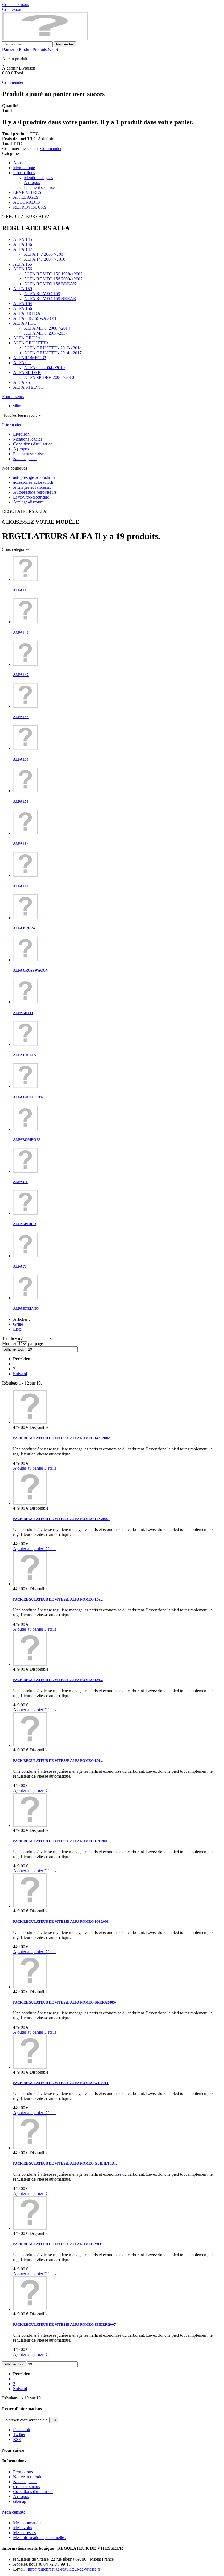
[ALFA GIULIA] (25, 1044)
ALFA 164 (23, 303)
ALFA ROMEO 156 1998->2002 (53, 274)
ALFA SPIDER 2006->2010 (49, 377)
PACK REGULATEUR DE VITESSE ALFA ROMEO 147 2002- (61, 1519)
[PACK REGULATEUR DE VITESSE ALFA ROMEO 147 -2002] (30, 1422)
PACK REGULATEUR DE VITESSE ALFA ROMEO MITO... (60, 2244)
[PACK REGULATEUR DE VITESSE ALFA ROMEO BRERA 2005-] (30, 1987)
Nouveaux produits (30, 2477)
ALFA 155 (23, 264)
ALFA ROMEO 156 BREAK (50, 284)
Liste (17, 1329)
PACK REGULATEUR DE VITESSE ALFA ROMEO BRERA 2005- (65, 2002)
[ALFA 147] (25, 664)
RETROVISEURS (30, 207)
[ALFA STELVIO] (25, 1298)
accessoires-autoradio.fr (33, 482)
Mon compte (24, 168)
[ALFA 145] (25, 579)
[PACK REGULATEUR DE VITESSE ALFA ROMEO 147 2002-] (30, 1503)
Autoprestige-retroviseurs (35, 492)
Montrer (10, 1344)
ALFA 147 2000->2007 (45, 254)
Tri (5, 1338)
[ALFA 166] (25, 875)
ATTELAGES (26, 197)
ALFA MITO (25, 323)
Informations (24, 173)
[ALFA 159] (25, 791)
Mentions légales (39, 178)
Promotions (23, 2472)
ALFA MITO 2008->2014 (47, 328)
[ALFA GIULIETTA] (25, 1086)
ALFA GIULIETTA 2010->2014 (53, 348)
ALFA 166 (23, 308)
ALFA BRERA (27, 313)
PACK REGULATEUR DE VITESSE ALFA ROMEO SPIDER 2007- (65, 2325)
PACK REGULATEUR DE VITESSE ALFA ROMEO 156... (58, 1599)
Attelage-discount (28, 502)
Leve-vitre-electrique (31, 497)
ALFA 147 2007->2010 (45, 259)
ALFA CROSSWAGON (35, 318)
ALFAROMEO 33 (30, 358)
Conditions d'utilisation (33, 444)
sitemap (20, 2501)
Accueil (20, 163)
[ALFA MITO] (25, 1002)
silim (17, 406)
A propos (32, 182)
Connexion (12, 9)
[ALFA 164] (25, 833)
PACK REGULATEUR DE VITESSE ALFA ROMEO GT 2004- (61, 2083)
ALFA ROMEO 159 (42, 294)
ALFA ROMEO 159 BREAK (50, 299)
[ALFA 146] (25, 622)
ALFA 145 (23, 239)
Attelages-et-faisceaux (32, 487)
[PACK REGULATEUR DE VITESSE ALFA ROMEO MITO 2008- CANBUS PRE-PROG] (30, 2228)
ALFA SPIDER (27, 372)
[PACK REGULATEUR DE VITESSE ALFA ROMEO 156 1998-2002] (30, 1584)
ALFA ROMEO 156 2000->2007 (53, 279)
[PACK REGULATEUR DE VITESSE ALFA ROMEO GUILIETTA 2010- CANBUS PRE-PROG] (30, 2148)
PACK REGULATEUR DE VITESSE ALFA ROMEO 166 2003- (61, 1922)
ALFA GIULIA (27, 338)
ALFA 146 (23, 244)
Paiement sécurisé (39, 187)
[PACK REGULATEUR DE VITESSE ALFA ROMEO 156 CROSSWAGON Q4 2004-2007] (30, 1745)
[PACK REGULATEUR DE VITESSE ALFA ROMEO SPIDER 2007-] (30, 2309)
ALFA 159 (23, 289)
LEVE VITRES (27, 192)
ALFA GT (22, 363)
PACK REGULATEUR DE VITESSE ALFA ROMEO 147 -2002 (61, 1438)
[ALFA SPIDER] (25, 1213)
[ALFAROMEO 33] (25, 1129)
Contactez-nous (16, 5)
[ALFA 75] (25, 1256)
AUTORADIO (26, 202)
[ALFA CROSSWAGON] (25, 960)
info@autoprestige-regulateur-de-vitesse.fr (64, 2569)
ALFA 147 (23, 249)
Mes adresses (24, 2533)
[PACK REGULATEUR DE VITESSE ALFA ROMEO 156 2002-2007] (30, 1664)
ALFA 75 (21, 382)
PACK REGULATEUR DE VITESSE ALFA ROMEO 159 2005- (61, 1841)
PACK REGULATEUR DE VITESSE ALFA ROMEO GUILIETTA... (65, 2163)
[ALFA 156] (25, 748)
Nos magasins (25, 459)
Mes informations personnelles (39, 2538)
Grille (18, 1324)
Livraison (21, 434)
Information (12, 425)
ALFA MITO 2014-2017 (46, 333)
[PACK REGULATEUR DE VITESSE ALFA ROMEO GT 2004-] (30, 2067)
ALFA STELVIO (28, 387)
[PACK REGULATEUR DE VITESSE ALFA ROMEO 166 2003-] (30, 1906)
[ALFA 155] (25, 706)
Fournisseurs (13, 397)
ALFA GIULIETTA (31, 343)
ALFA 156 (23, 269)
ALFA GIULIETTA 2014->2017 (53, 353)
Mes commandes (28, 2523)
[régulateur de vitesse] (45, 39)
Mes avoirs (23, 2528)
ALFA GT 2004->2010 (44, 368)
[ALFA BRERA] (25, 918)
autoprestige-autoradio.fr (34, 477)
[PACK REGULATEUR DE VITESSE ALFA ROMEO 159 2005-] (30, 1825)
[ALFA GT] (25, 1171)
